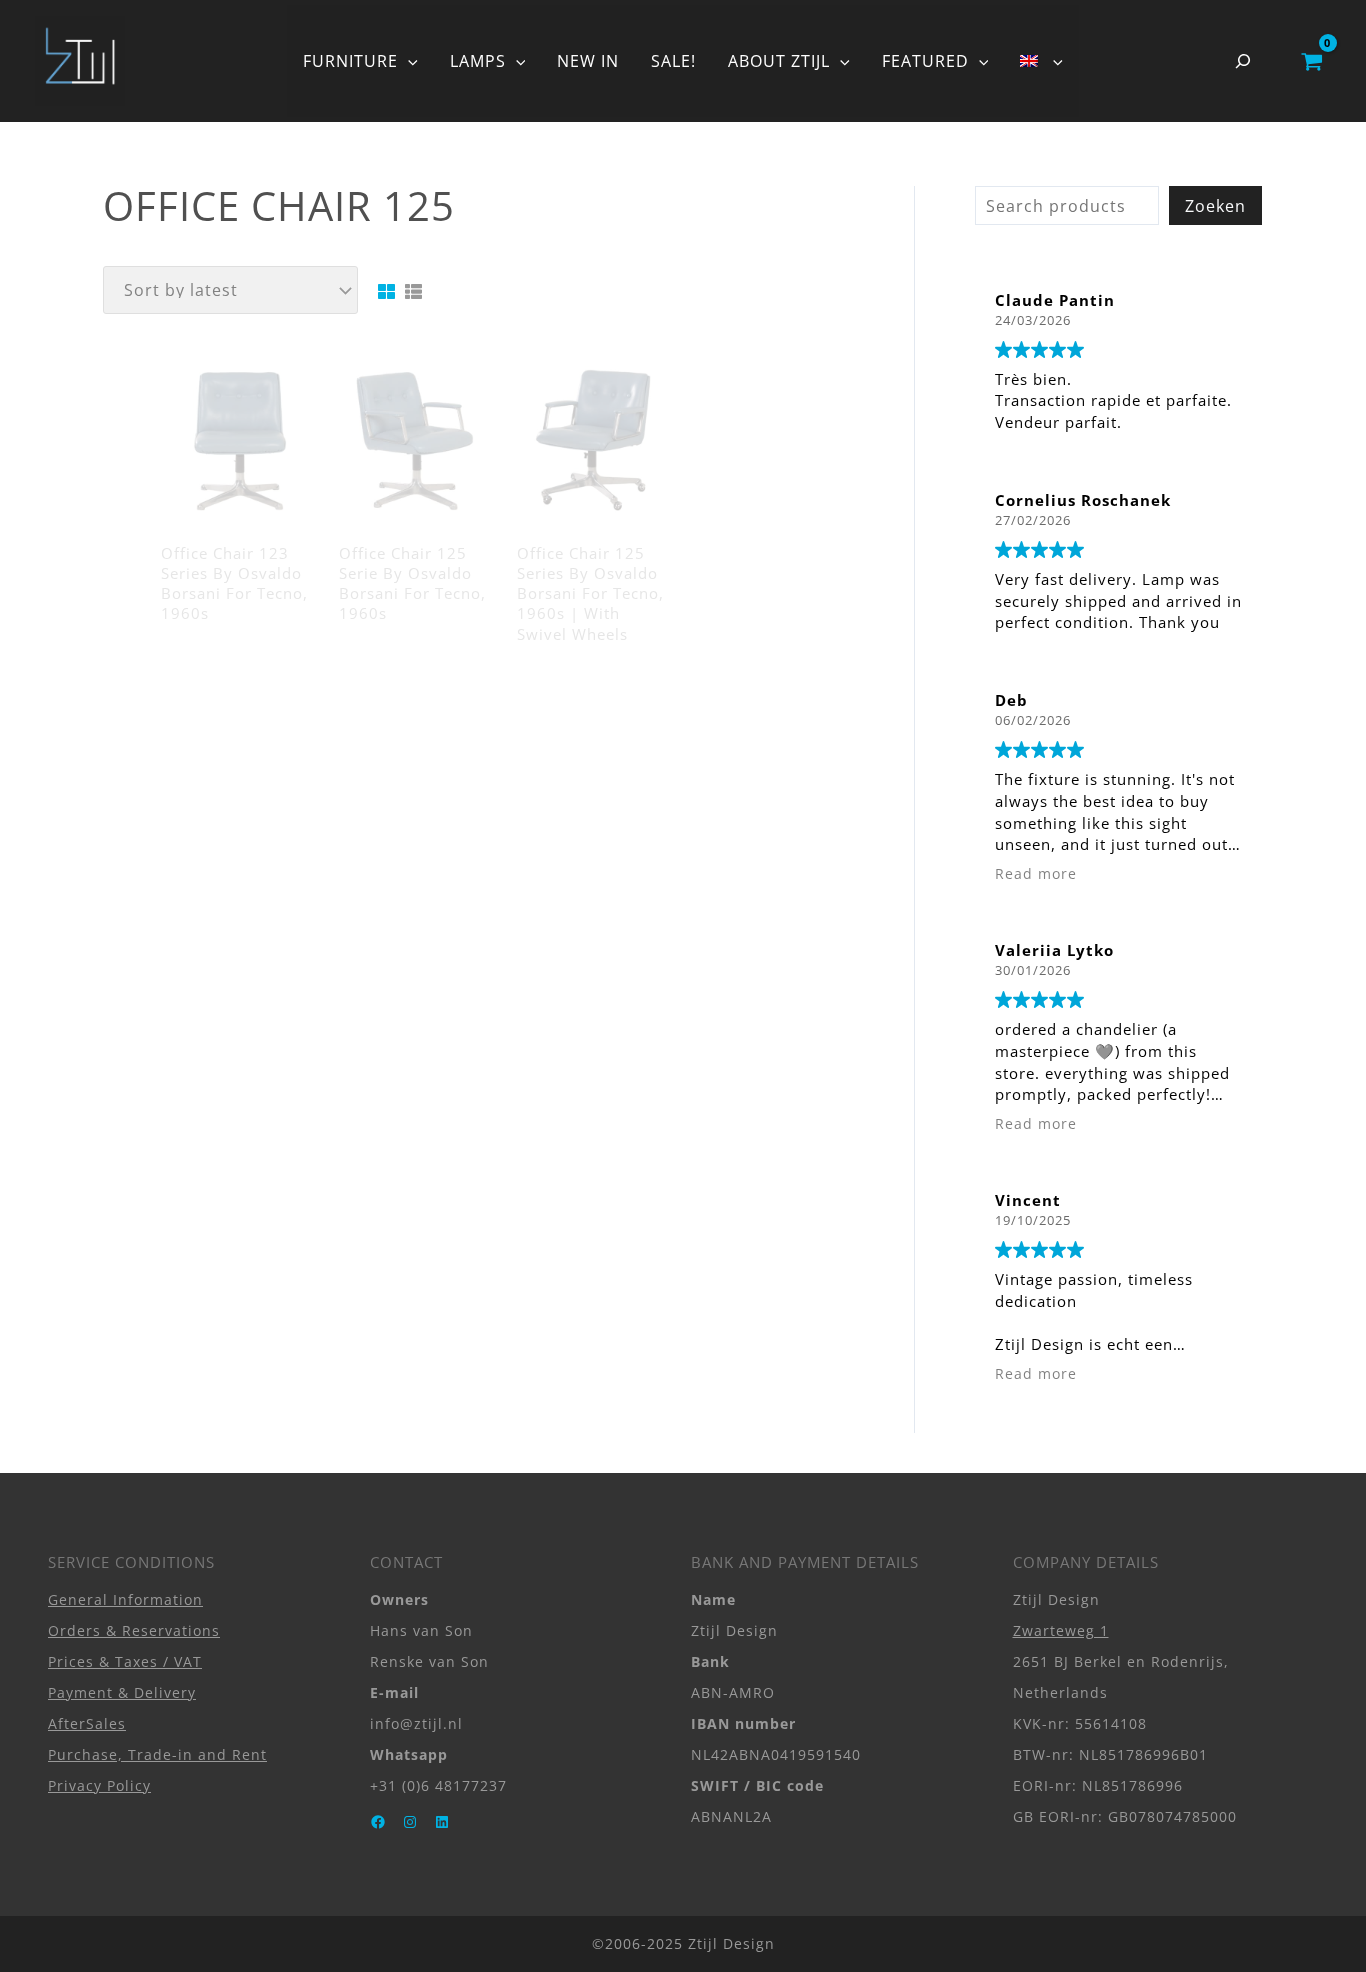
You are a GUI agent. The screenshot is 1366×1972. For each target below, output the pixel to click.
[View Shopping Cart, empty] (1311, 61)
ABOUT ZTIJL (779, 61)
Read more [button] (1036, 874)
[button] (408, 61)
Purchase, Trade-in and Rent (157, 1754)
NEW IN (588, 61)
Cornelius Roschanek (1083, 500)
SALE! (673, 61)
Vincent (1028, 1200)
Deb (1011, 700)
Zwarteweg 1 (1061, 1630)
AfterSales (87, 1723)
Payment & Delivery (122, 1692)
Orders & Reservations (134, 1630)
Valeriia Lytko (1054, 950)
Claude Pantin (1055, 300)
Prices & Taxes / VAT (125, 1661)
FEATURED (925, 61)
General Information (125, 1599)
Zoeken (1215, 206)
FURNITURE (350, 61)
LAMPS (478, 61)
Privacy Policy (99, 1785)
